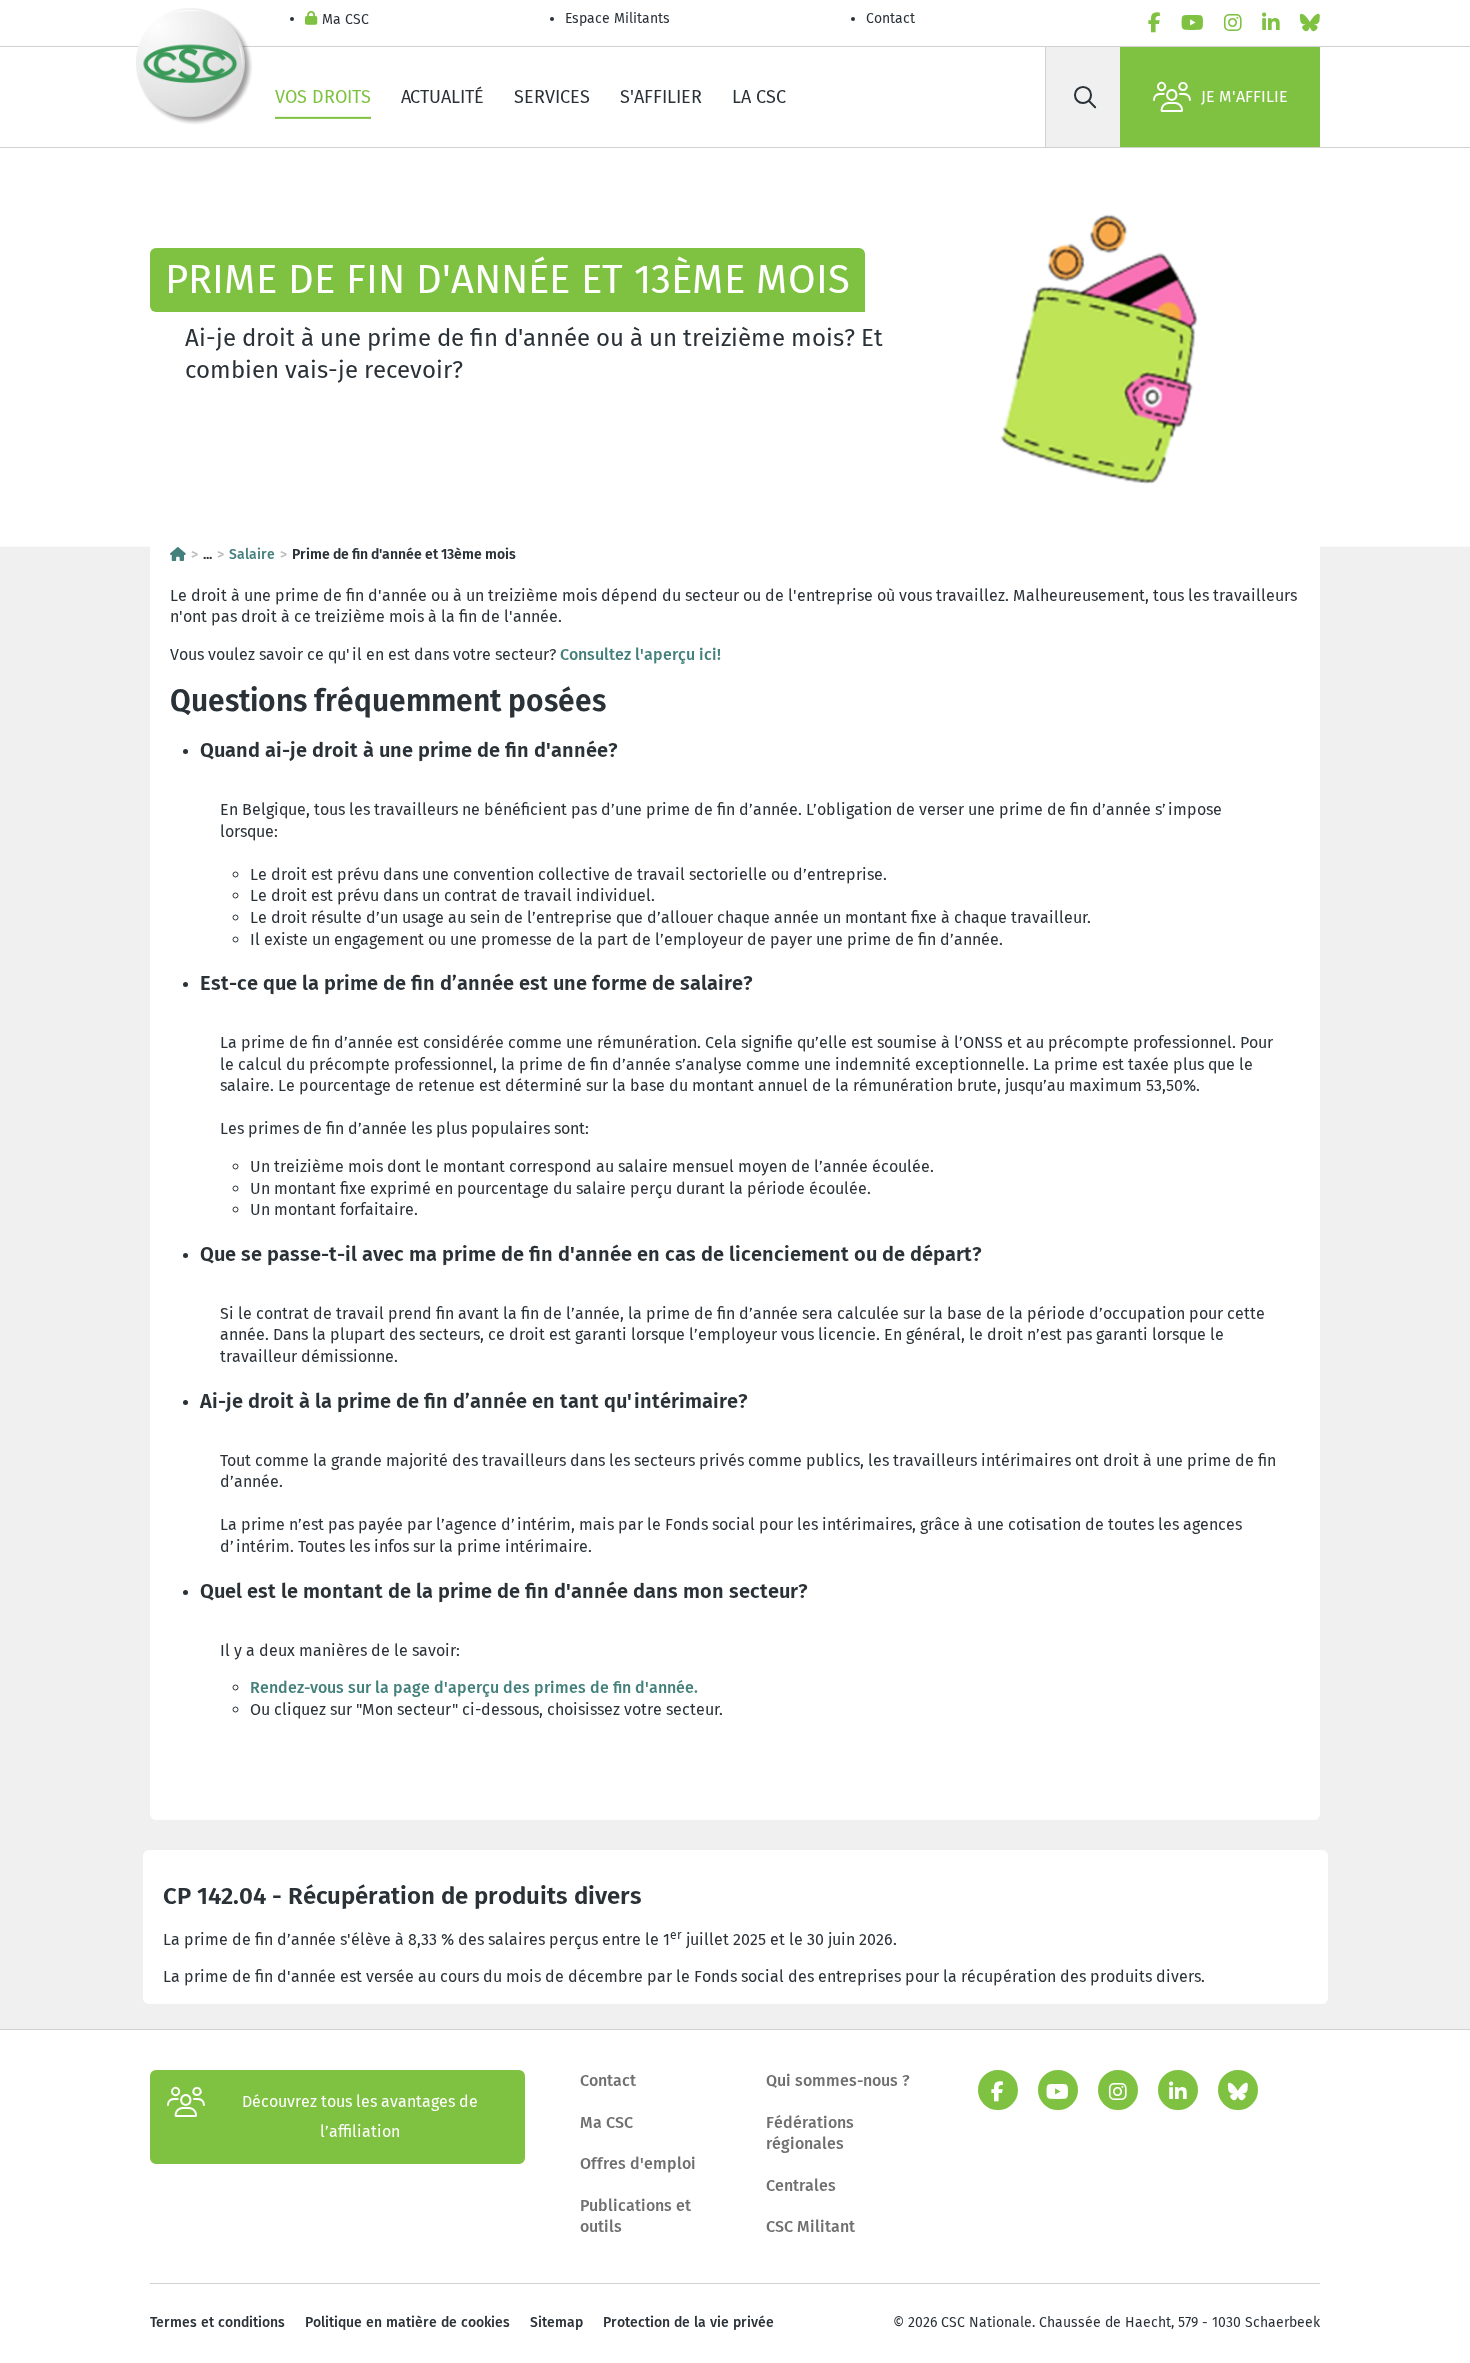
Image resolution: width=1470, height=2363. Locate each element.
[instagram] (1233, 23)
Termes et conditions (217, 2322)
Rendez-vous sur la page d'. (474, 1687)
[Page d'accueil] (178, 554)
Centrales (801, 2185)
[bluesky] (1310, 23)
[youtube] (1192, 23)
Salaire (252, 554)
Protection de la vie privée (688, 2322)
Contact (890, 18)
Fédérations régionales (810, 2133)
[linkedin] (1271, 23)
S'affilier (661, 97)
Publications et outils (635, 2216)
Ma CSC (345, 19)
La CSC (759, 97)
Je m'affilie (1244, 96)
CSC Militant (810, 2226)
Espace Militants (617, 18)
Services (552, 97)
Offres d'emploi (638, 2163)
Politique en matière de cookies (407, 2322)
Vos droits (323, 97)
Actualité (442, 97)
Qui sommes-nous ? (838, 2080)
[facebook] (1154, 23)
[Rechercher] (1085, 97)
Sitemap (556, 2322)
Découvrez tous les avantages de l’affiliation (360, 2116)
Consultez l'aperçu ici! (640, 654)
